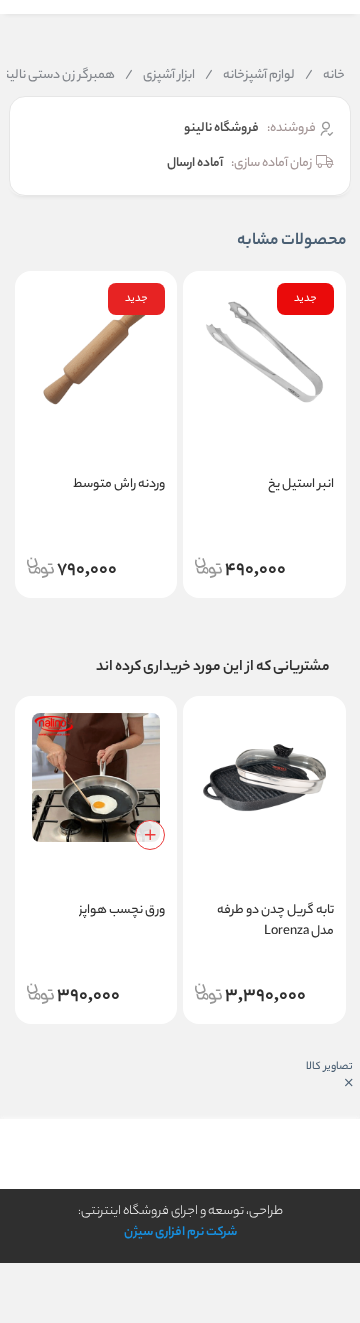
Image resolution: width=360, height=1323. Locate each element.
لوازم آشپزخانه (250, 76)
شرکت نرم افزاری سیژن (180, 1232)
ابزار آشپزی (160, 76)
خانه (325, 76)
